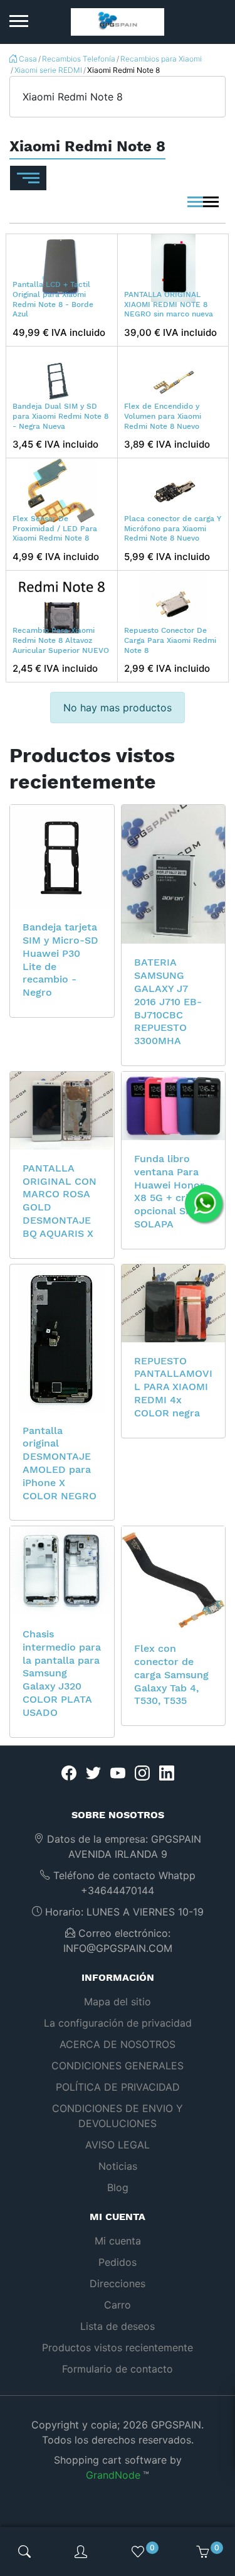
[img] (24, 2552)
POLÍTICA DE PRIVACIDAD (118, 2087)
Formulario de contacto (118, 2369)
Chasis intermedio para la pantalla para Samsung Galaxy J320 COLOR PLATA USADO (62, 1673)
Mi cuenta (118, 2241)
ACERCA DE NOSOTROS (118, 2044)
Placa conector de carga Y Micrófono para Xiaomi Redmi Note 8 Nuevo (173, 528)
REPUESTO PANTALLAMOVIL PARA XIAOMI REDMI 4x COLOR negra (173, 1387)
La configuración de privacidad (118, 2023)
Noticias (118, 2166)
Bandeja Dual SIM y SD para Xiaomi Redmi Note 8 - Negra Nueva (60, 416)
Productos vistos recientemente (118, 2347)
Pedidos (118, 2262)
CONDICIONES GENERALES (118, 2066)
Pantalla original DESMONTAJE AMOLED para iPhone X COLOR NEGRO (60, 1463)
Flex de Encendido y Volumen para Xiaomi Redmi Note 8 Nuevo (163, 416)
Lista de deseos (118, 2326)
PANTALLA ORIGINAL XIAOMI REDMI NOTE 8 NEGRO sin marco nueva (169, 304)
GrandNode (113, 2475)
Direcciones (118, 2283)
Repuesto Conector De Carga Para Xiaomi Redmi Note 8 (170, 640)
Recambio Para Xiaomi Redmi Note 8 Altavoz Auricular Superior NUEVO (61, 640)
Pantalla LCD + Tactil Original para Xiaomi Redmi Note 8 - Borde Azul (53, 299)
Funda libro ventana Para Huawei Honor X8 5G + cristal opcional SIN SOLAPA (170, 1191)
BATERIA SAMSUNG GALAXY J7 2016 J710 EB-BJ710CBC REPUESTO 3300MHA (168, 1001)
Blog (118, 2187)
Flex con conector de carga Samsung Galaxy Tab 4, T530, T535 (171, 1674)
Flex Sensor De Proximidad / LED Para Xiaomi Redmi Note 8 (55, 528)
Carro (118, 2305)
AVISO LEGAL (118, 2145)
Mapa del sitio (118, 2002)
